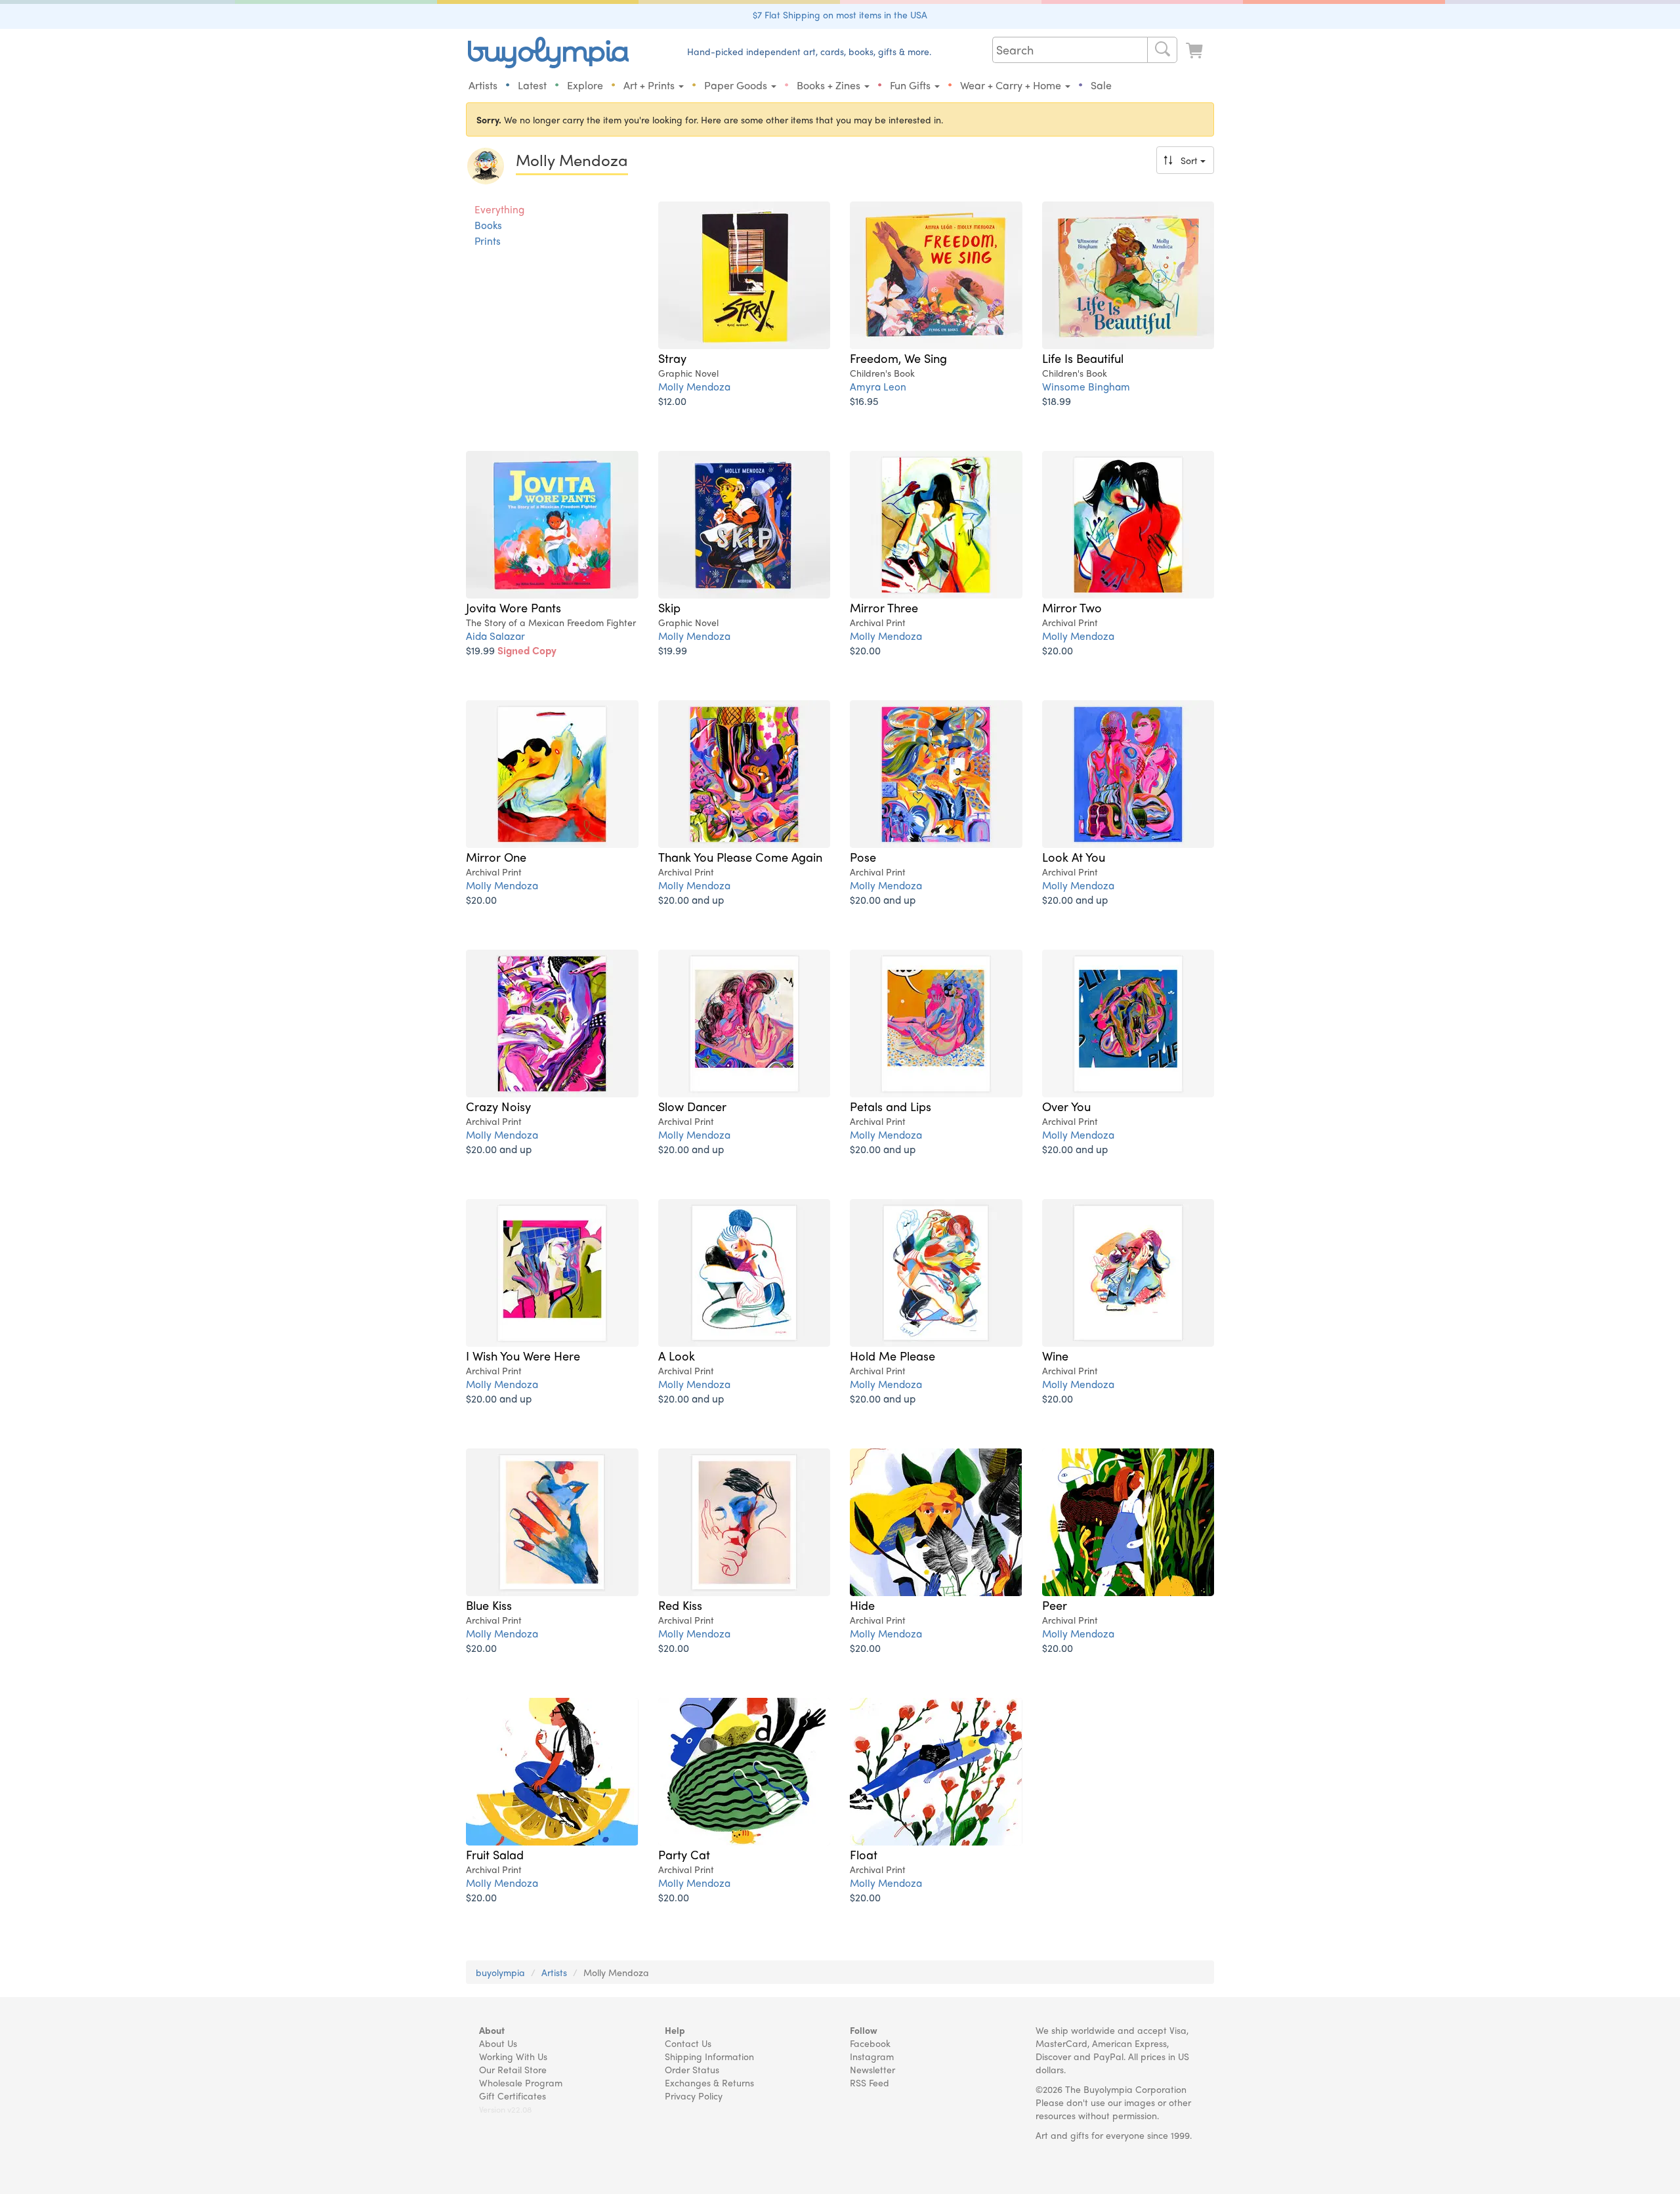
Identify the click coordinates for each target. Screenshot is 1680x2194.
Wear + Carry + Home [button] (1012, 85)
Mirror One (496, 856)
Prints (488, 241)
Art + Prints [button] (650, 85)
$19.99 (511, 650)
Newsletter (872, 2069)
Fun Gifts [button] (912, 85)
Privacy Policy (694, 2096)
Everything (499, 209)
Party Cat (684, 1854)
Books (488, 225)
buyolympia (500, 1972)
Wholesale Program (521, 2082)
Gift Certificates (513, 2096)
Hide (862, 1605)
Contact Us (688, 2043)
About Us (498, 2043)
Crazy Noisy (498, 1106)
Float (864, 1854)
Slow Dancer (692, 1106)
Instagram (872, 2056)
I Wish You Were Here (523, 1355)
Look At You (1074, 856)
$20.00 (865, 650)
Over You (1066, 1106)
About (492, 2030)
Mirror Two (1072, 607)
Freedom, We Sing (898, 358)
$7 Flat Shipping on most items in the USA (840, 14)
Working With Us (513, 2056)
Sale (1101, 85)
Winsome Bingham (1086, 386)
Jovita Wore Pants (514, 607)
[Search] (1162, 50)
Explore (585, 85)
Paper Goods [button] (737, 85)
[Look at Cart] (1196, 51)
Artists (483, 85)
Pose (863, 856)
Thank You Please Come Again (740, 856)
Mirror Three (884, 607)
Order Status (692, 2069)
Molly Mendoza (694, 386)
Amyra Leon (878, 386)
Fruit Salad (495, 1854)
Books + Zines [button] (830, 85)
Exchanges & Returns (709, 2082)
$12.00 (672, 401)
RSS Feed (870, 2082)
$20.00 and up (691, 899)
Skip (669, 607)
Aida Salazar (495, 636)
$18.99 (1057, 401)
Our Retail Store (513, 2069)
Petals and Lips (891, 1106)
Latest (532, 85)
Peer (1055, 1605)
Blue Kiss (489, 1605)
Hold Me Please (892, 1355)
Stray (672, 358)
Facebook (870, 2043)
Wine (1055, 1355)
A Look (677, 1355)
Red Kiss (680, 1605)
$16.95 (864, 401)
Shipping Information (709, 2056)
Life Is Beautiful (1083, 358)
